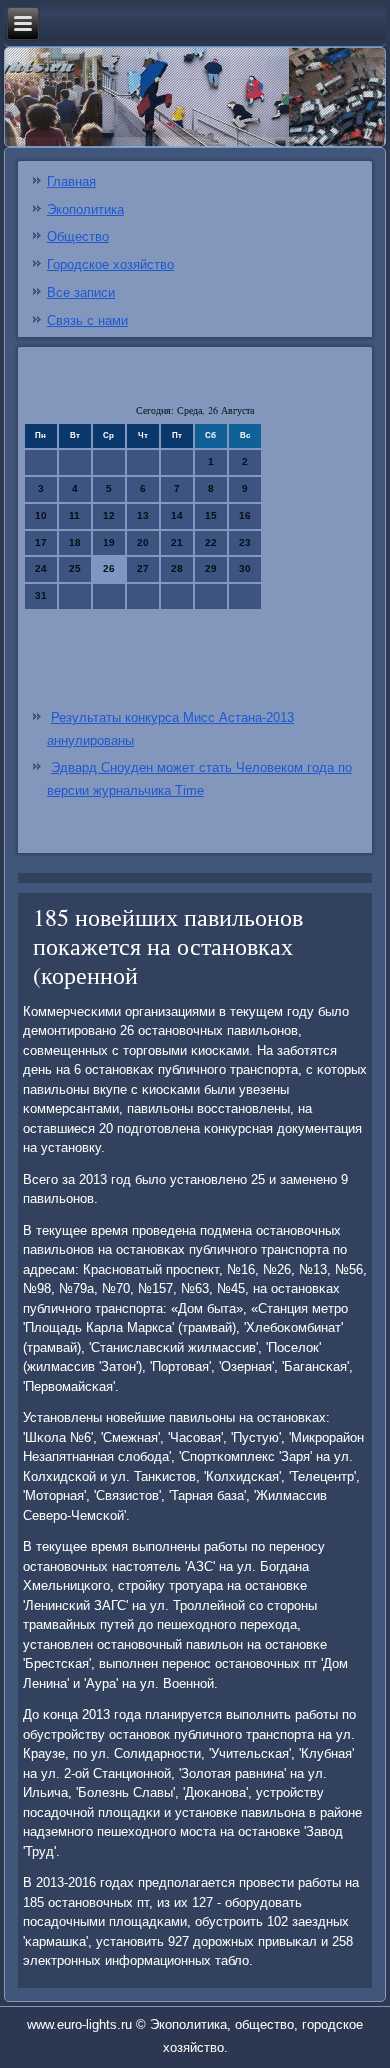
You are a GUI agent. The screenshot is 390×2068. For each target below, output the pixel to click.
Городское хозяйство (110, 264)
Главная (71, 181)
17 (41, 542)
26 (109, 568)
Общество (78, 236)
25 (75, 568)
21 (177, 542)
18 (75, 542)
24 (41, 568)
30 (245, 568)
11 (74, 515)
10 (41, 515)
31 (41, 595)
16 (245, 515)
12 (109, 515)
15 (211, 515)
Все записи (81, 292)
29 (211, 568)
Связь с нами (87, 320)
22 (211, 542)
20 (143, 542)
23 (245, 542)
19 (109, 542)
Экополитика (85, 209)
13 (143, 515)
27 (143, 568)
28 (177, 568)
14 (177, 515)
